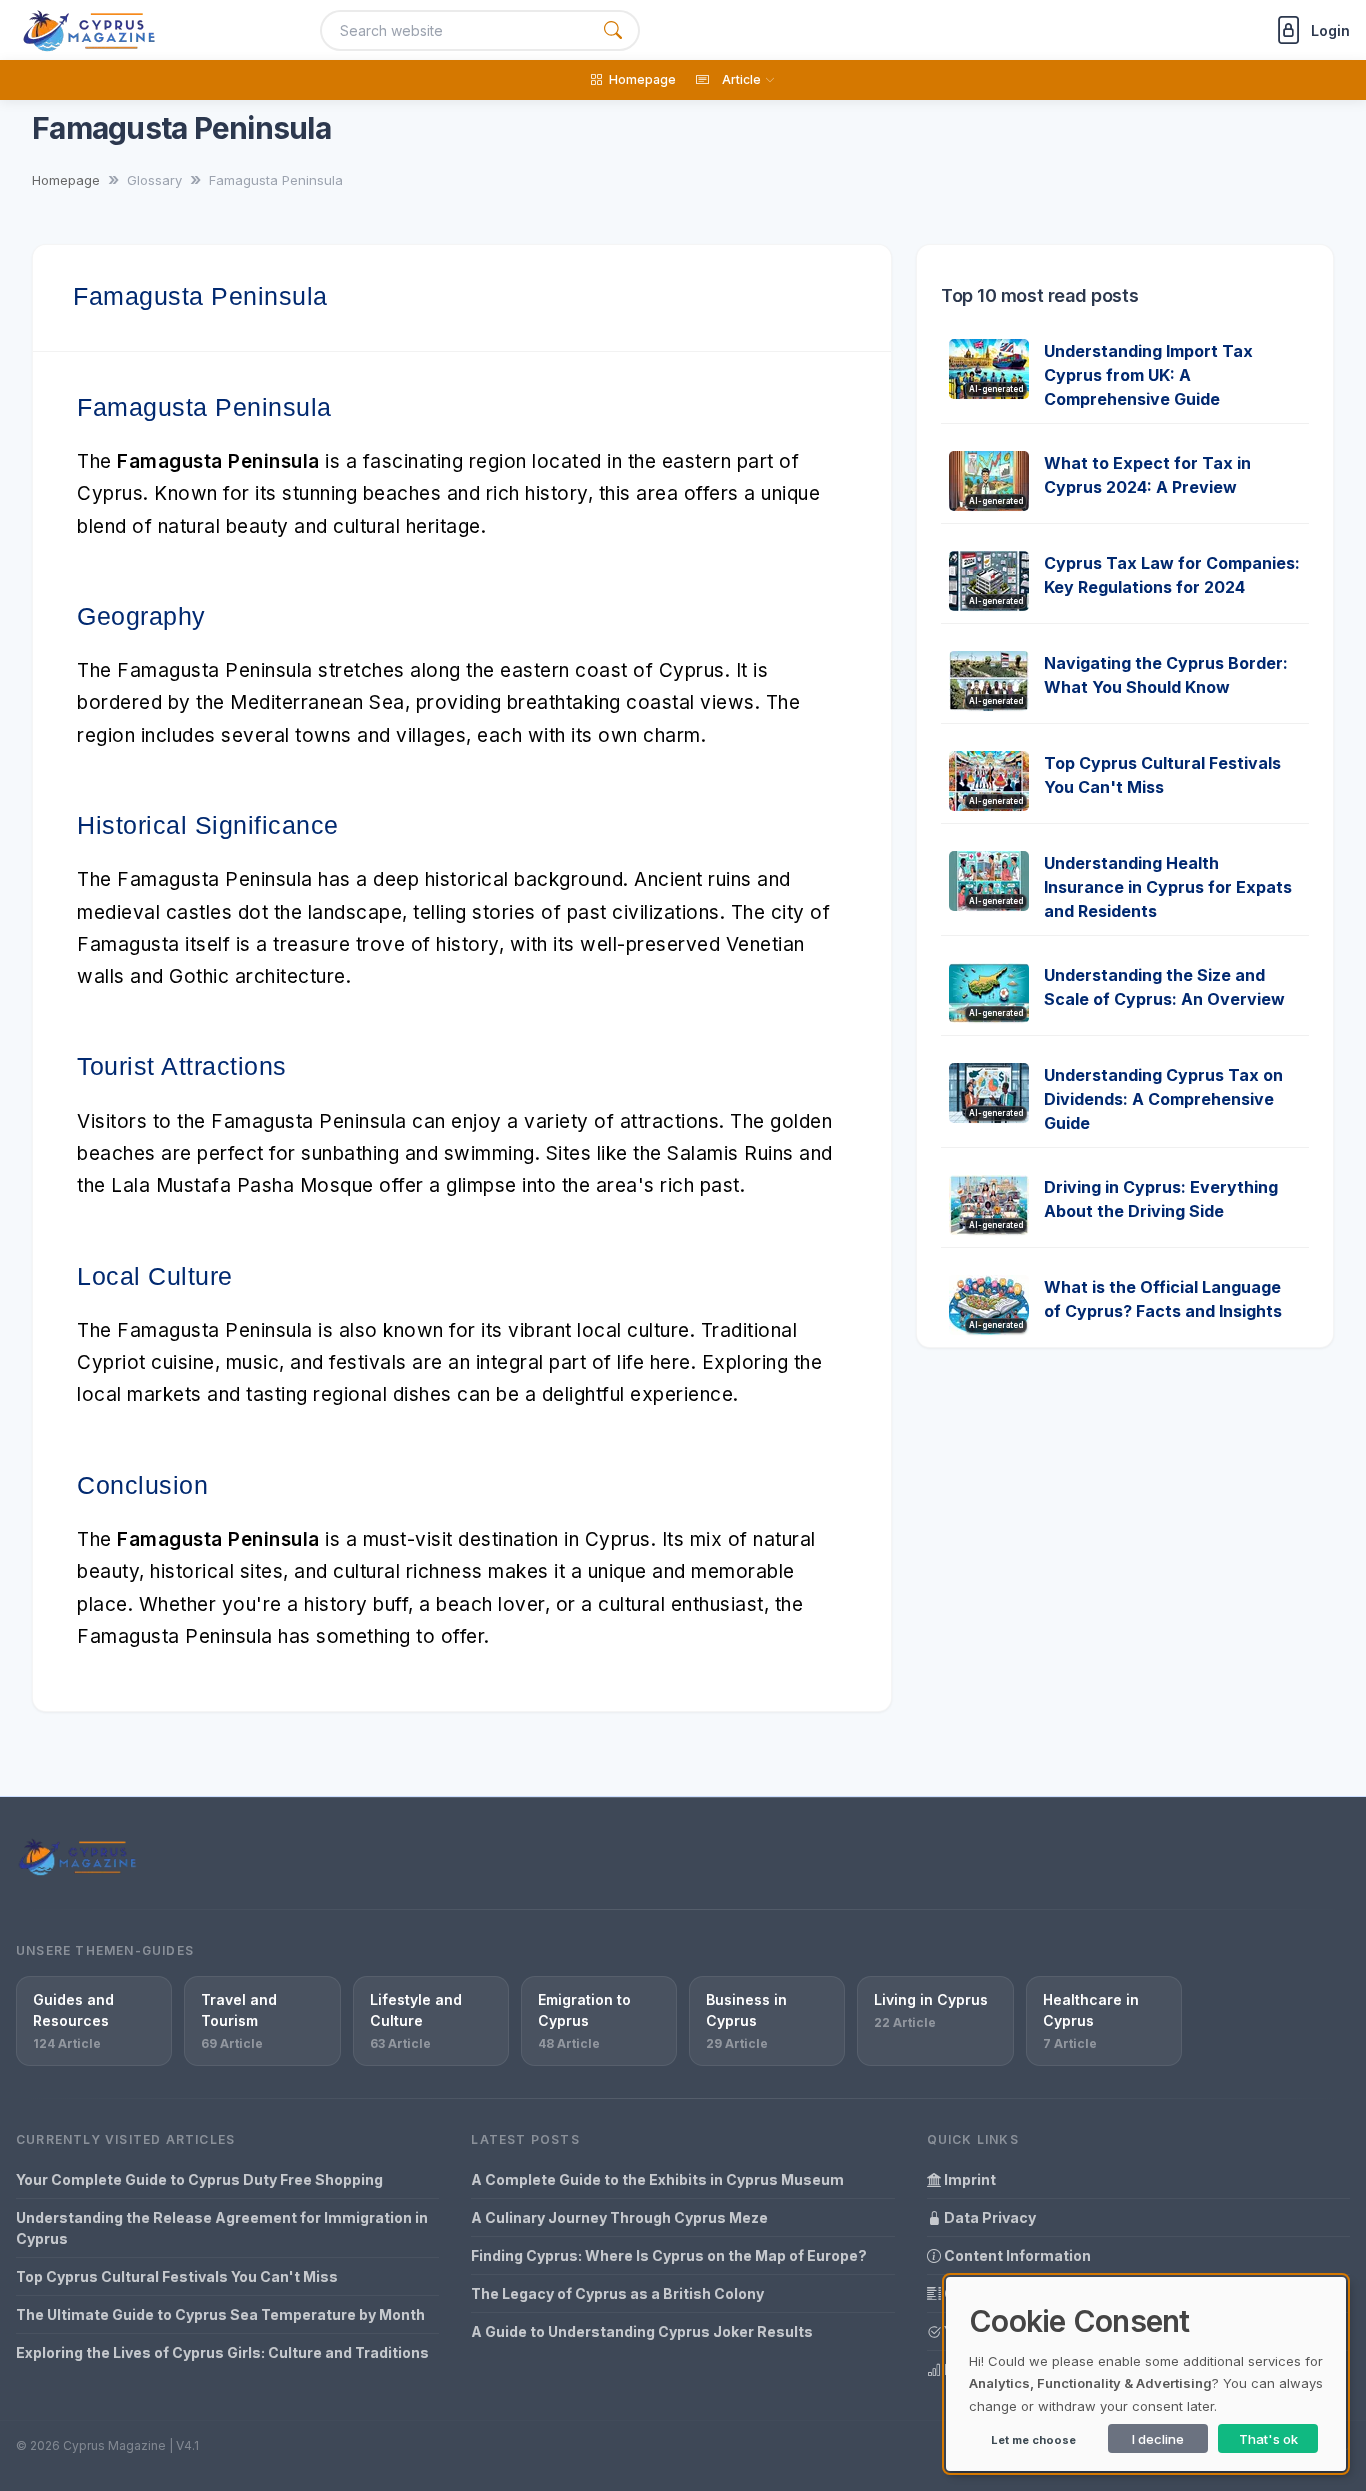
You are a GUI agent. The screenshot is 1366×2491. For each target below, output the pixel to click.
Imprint (968, 2179)
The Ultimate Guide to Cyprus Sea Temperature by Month (220, 2314)
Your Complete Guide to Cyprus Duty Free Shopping (199, 2179)
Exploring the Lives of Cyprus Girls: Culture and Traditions (222, 2352)
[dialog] (1146, 2374)
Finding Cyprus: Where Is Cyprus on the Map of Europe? (669, 2255)
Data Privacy (988, 2217)
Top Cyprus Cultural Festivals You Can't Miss (177, 2276)
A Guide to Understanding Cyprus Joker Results (642, 2331)
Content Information (1016, 2255)
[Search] (613, 30)
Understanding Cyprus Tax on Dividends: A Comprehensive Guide (1163, 1099)
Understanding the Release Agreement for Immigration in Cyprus (222, 2228)
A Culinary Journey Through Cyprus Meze (619, 2217)
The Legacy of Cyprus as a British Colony (617, 2293)
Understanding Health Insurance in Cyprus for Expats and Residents (1168, 887)
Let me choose (1033, 2440)
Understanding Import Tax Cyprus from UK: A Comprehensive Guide (1148, 375)
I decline (1158, 2439)
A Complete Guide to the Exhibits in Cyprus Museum (657, 2179)
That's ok (1268, 2439)
